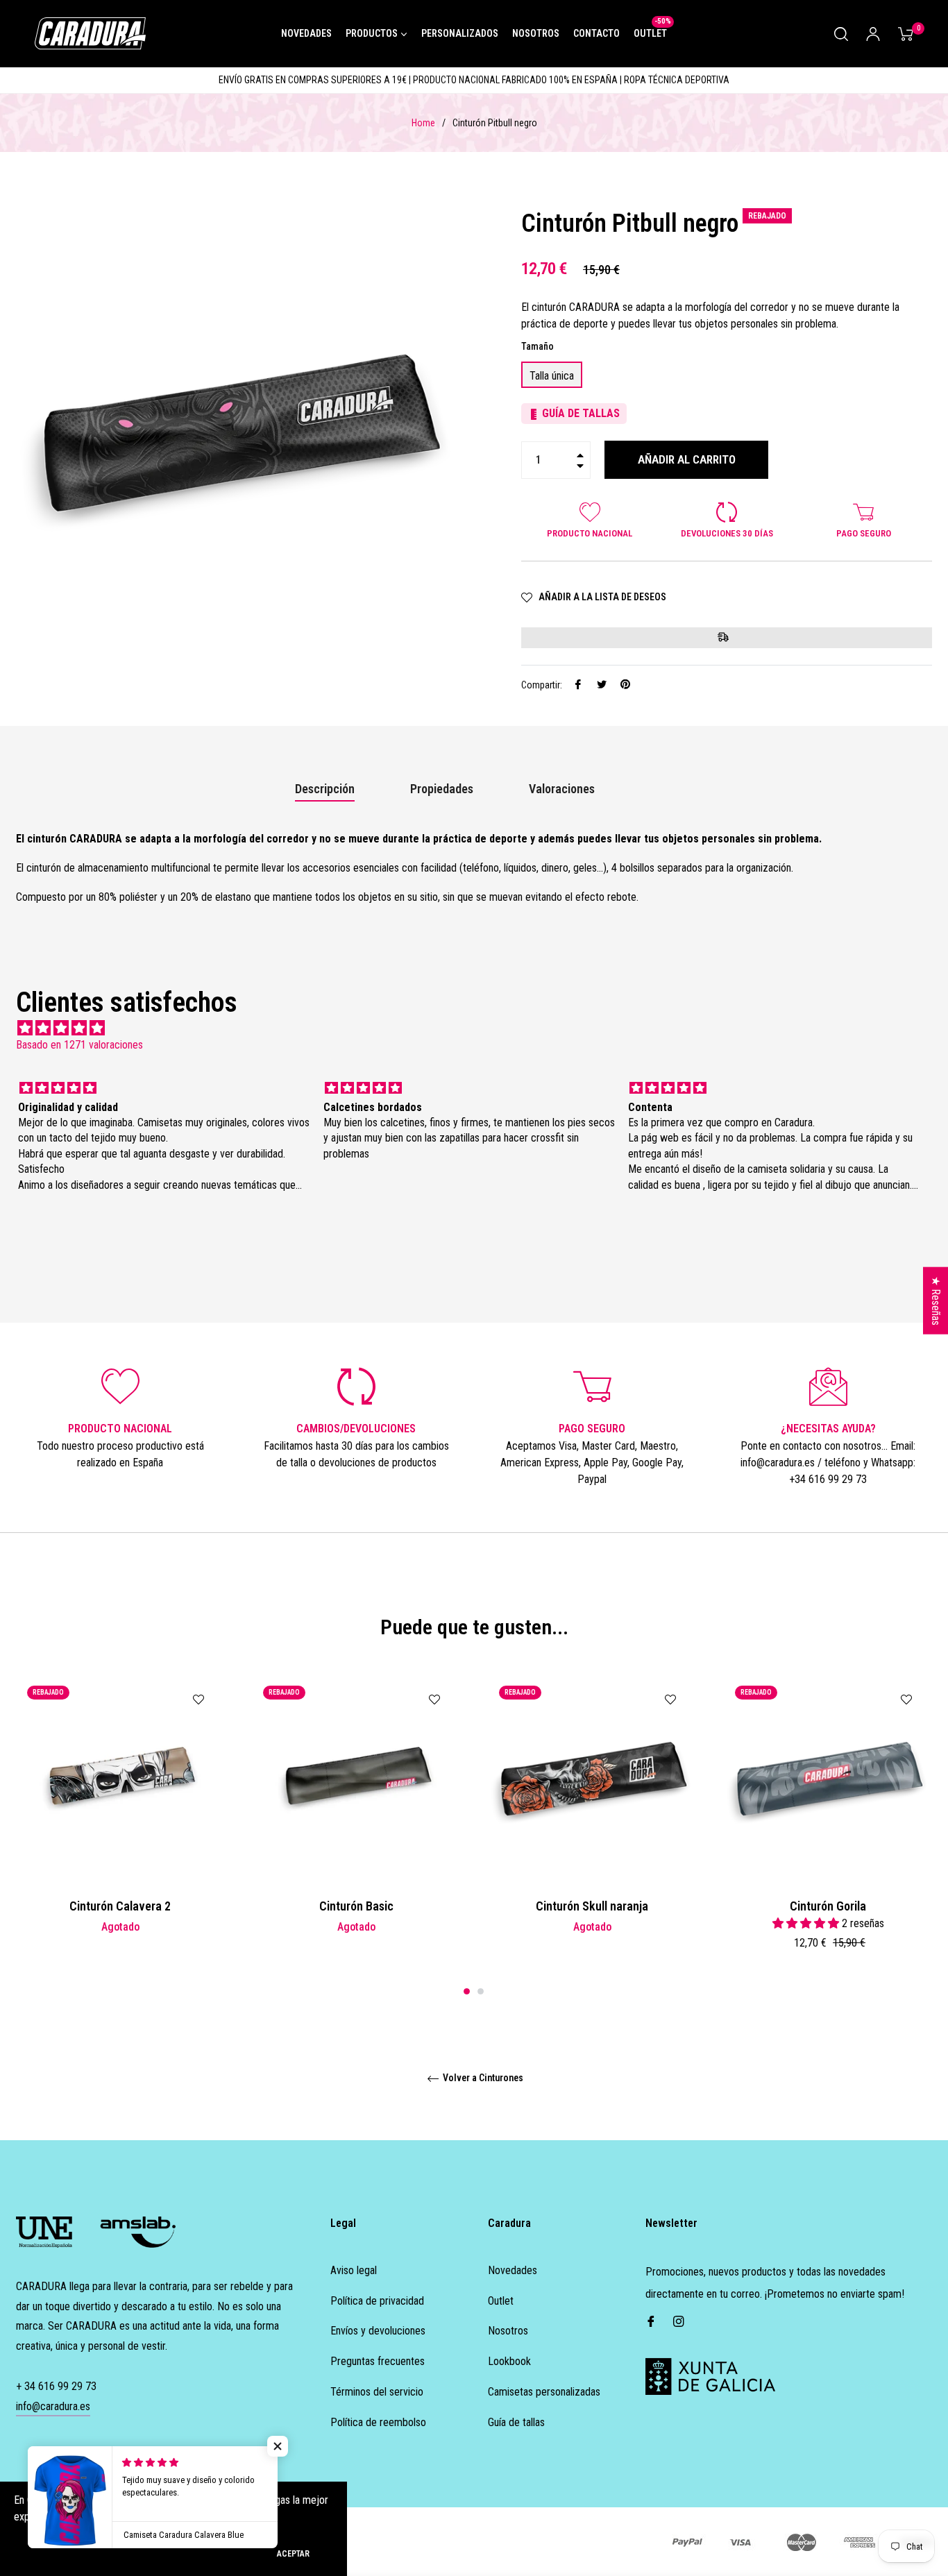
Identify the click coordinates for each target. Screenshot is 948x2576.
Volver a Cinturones (482, 2078)
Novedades (513, 2270)
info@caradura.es (53, 2406)
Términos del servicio (377, 2392)
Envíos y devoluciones (378, 2331)
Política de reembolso (378, 2422)
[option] (120, 1827)
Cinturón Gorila (828, 1906)
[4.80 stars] (474, 1028)
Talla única (552, 376)
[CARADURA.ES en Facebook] (651, 2321)
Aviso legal (354, 2270)
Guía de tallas (516, 2422)
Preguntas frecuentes (378, 2361)
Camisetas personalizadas (544, 2392)
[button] (278, 2446)
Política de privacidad (377, 2301)
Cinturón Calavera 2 (120, 1906)
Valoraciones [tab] (563, 789)
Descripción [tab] (325, 789)
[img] (164, 1088)
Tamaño (538, 346)
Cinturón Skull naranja (592, 1906)
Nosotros (508, 2331)
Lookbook (509, 2361)
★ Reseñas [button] (936, 1301)
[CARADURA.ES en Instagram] (679, 2321)
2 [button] (481, 1991)
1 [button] (467, 1991)
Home (423, 123)
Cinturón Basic (356, 1906)
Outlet (501, 2301)
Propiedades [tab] (442, 789)
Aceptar (293, 2554)
